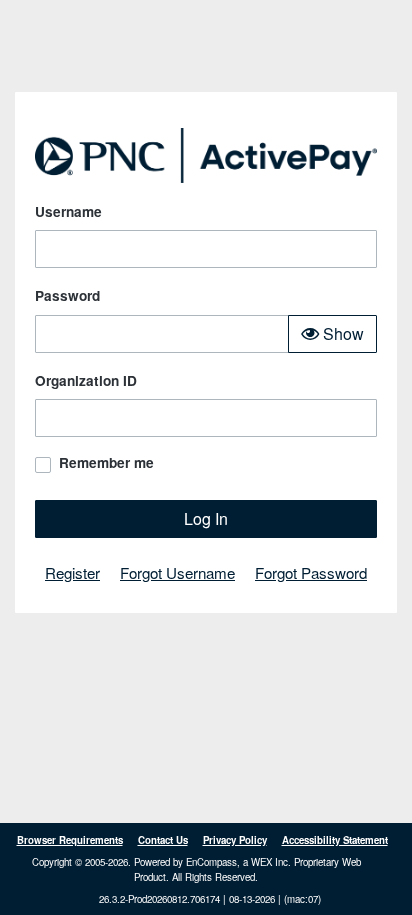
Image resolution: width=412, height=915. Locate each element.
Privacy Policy (235, 840)
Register (72, 572)
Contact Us (163, 840)
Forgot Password (311, 572)
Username (68, 211)
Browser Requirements (70, 840)
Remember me (106, 462)
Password (67, 295)
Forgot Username (177, 572)
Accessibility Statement (335, 840)
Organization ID (86, 380)
